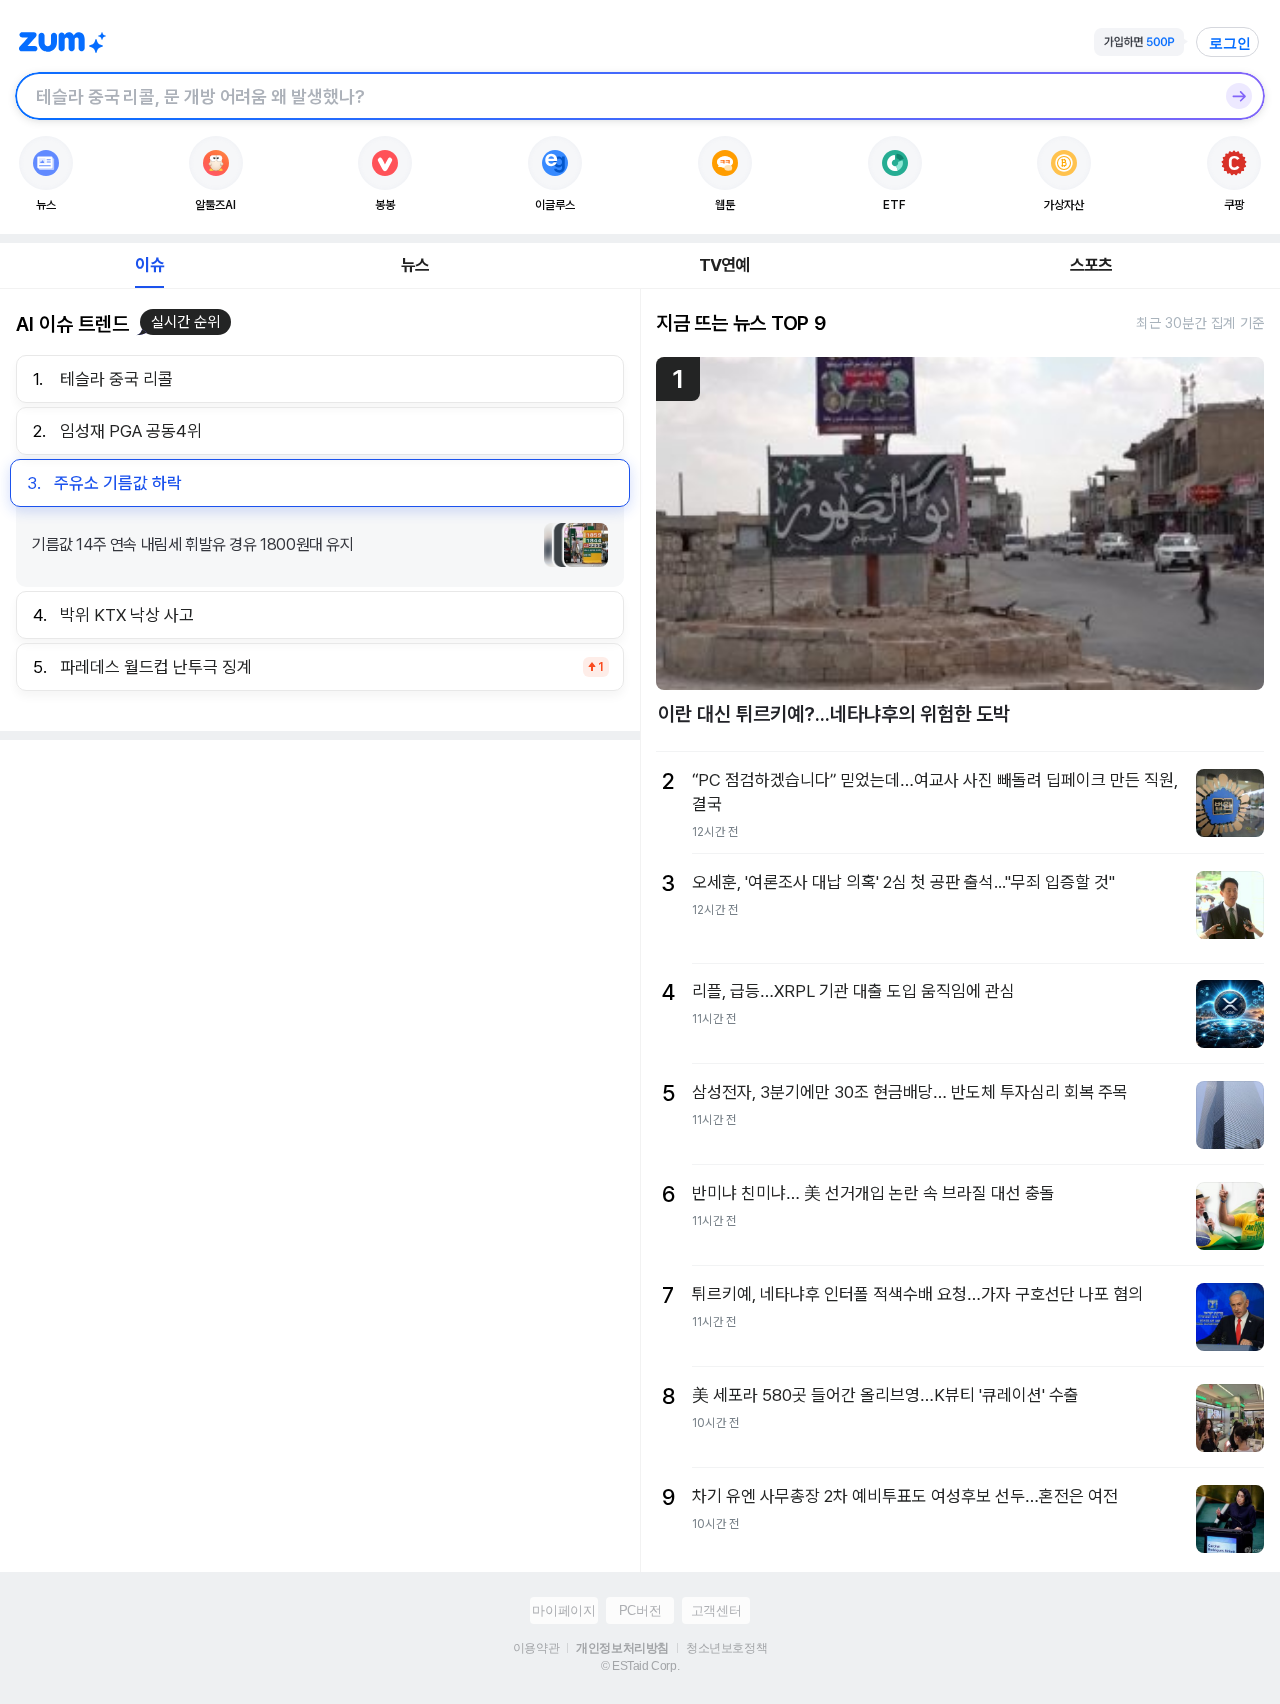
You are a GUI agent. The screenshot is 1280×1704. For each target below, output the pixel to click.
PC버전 (640, 1610)
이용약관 (536, 1648)
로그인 (1230, 43)
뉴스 (415, 265)
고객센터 (716, 1610)
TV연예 (724, 265)
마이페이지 (563, 1610)
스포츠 (1091, 265)
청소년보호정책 (726, 1648)
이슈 (149, 265)
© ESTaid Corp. (640, 1666)
